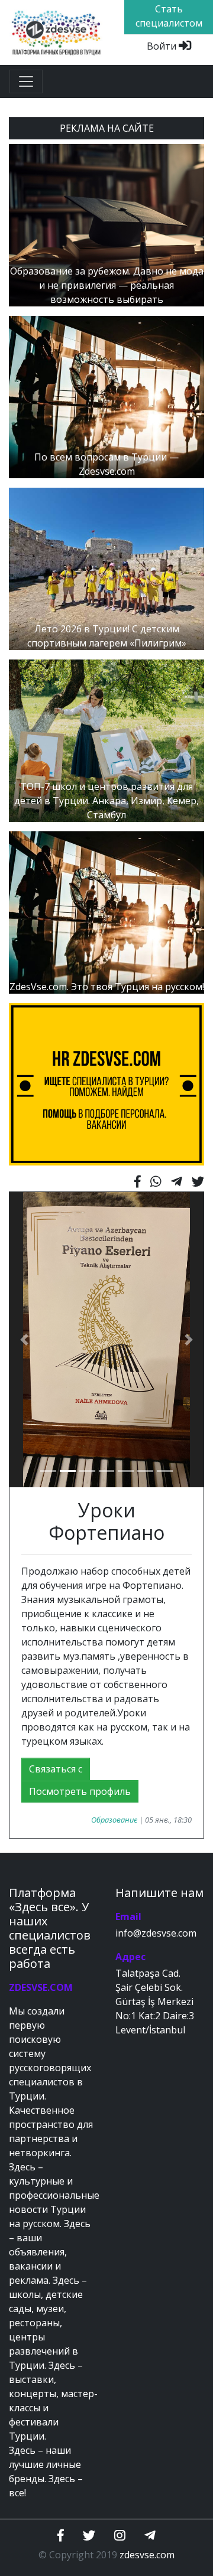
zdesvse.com (147, 2555)
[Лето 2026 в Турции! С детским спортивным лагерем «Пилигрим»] (106, 568)
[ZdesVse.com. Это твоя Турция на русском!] (106, 912)
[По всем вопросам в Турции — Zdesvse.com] (106, 396)
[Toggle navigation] (26, 81)
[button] (24, 1340)
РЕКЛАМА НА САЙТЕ (107, 128)
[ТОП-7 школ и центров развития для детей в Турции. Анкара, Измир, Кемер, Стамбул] (106, 740)
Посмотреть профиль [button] (80, 1791)
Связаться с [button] (56, 1769)
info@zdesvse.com (156, 1933)
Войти (163, 46)
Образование (114, 1820)
